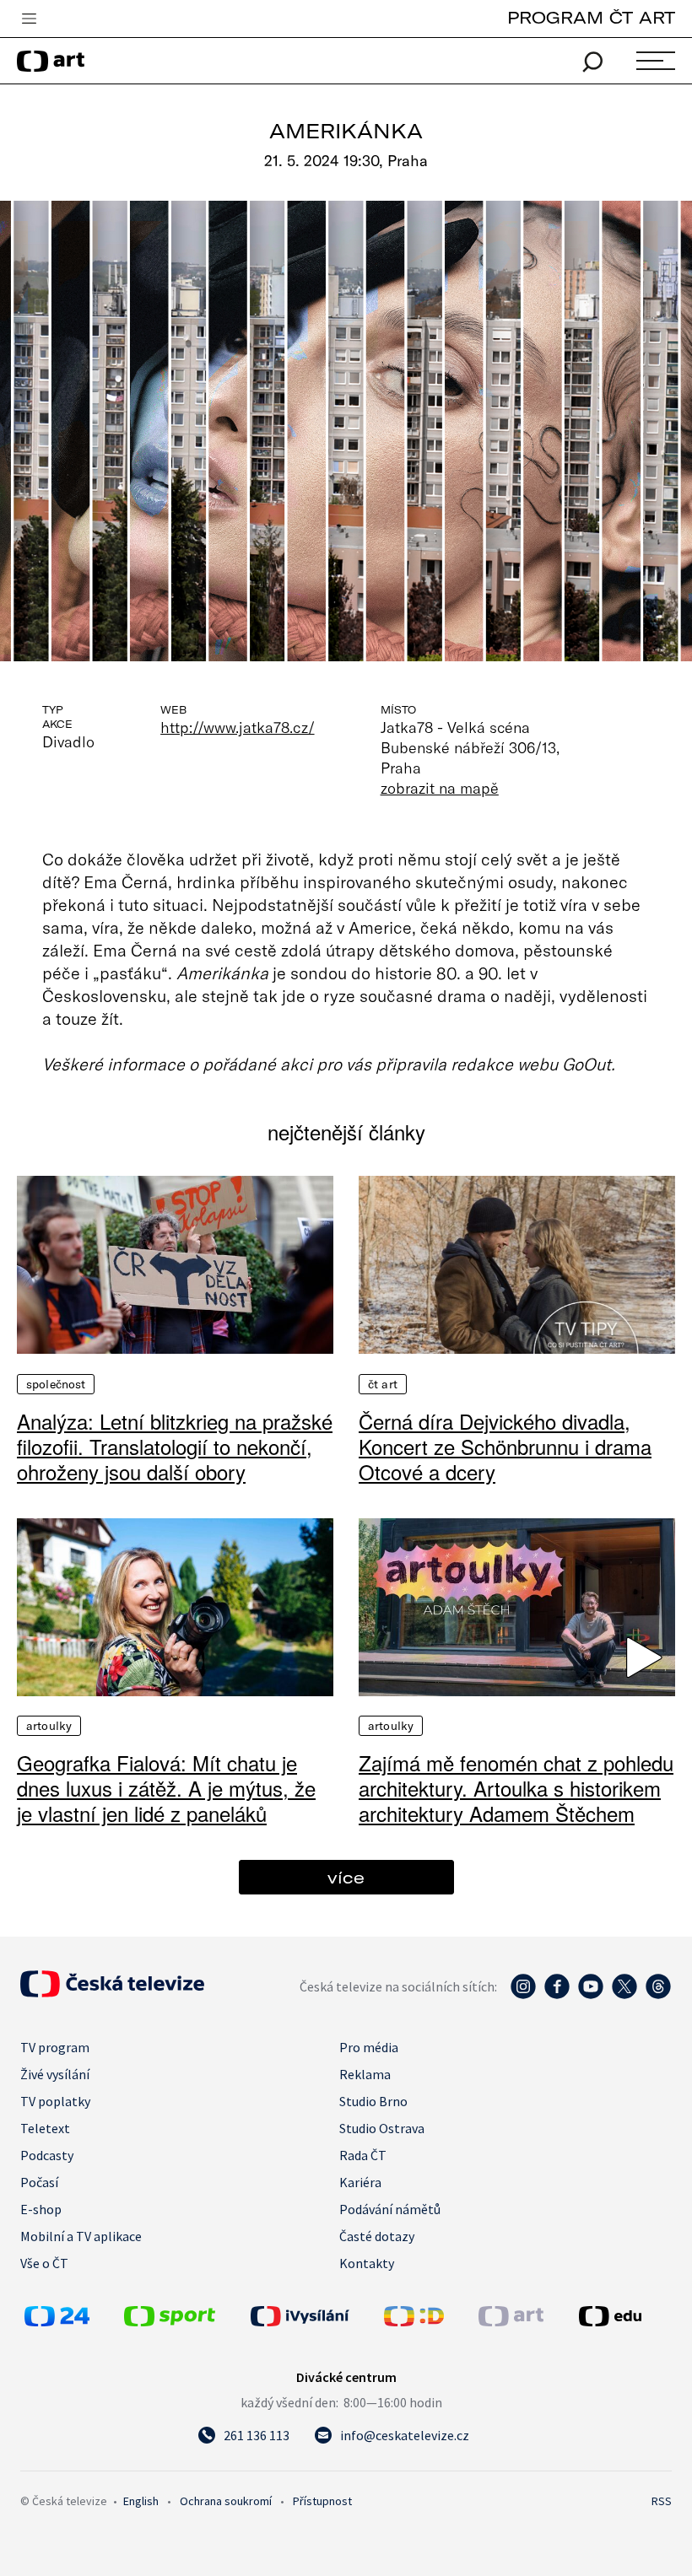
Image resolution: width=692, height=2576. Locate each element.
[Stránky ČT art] (511, 2321)
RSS (662, 2501)
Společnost (56, 1384)
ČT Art (383, 1384)
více (346, 1877)
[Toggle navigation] (29, 19)
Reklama (365, 2074)
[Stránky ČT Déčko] (414, 2321)
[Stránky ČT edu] (623, 2316)
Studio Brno (373, 2101)
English (141, 2501)
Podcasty (47, 2155)
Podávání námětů (390, 2209)
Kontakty (367, 2263)
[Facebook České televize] (557, 1995)
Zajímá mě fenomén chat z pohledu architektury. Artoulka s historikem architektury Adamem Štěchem (516, 1788)
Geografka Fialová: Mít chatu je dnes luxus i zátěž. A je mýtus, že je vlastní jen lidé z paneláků (166, 1788)
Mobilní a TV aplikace (81, 2236)
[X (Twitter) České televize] (624, 1995)
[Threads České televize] (658, 1995)
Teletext (45, 2128)
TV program (55, 2047)
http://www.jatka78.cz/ (237, 727)
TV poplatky (55, 2101)
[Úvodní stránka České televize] (112, 1992)
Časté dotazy (377, 2236)
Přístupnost (322, 2501)
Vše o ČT (44, 2263)
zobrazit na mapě (440, 788)
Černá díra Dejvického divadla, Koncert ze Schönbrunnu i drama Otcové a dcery (505, 1447)
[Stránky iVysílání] (313, 2316)
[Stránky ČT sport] (170, 2321)
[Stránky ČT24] (57, 2321)
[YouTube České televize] (591, 1995)
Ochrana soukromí (226, 2501)
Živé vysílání (55, 2074)
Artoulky (49, 1726)
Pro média (369, 2047)
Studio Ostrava (382, 2128)
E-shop (41, 2209)
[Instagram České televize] (523, 1995)
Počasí (39, 2182)
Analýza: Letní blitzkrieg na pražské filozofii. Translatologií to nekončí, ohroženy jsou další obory (175, 1447)
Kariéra (360, 2182)
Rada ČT (363, 2155)
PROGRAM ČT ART (591, 17)
